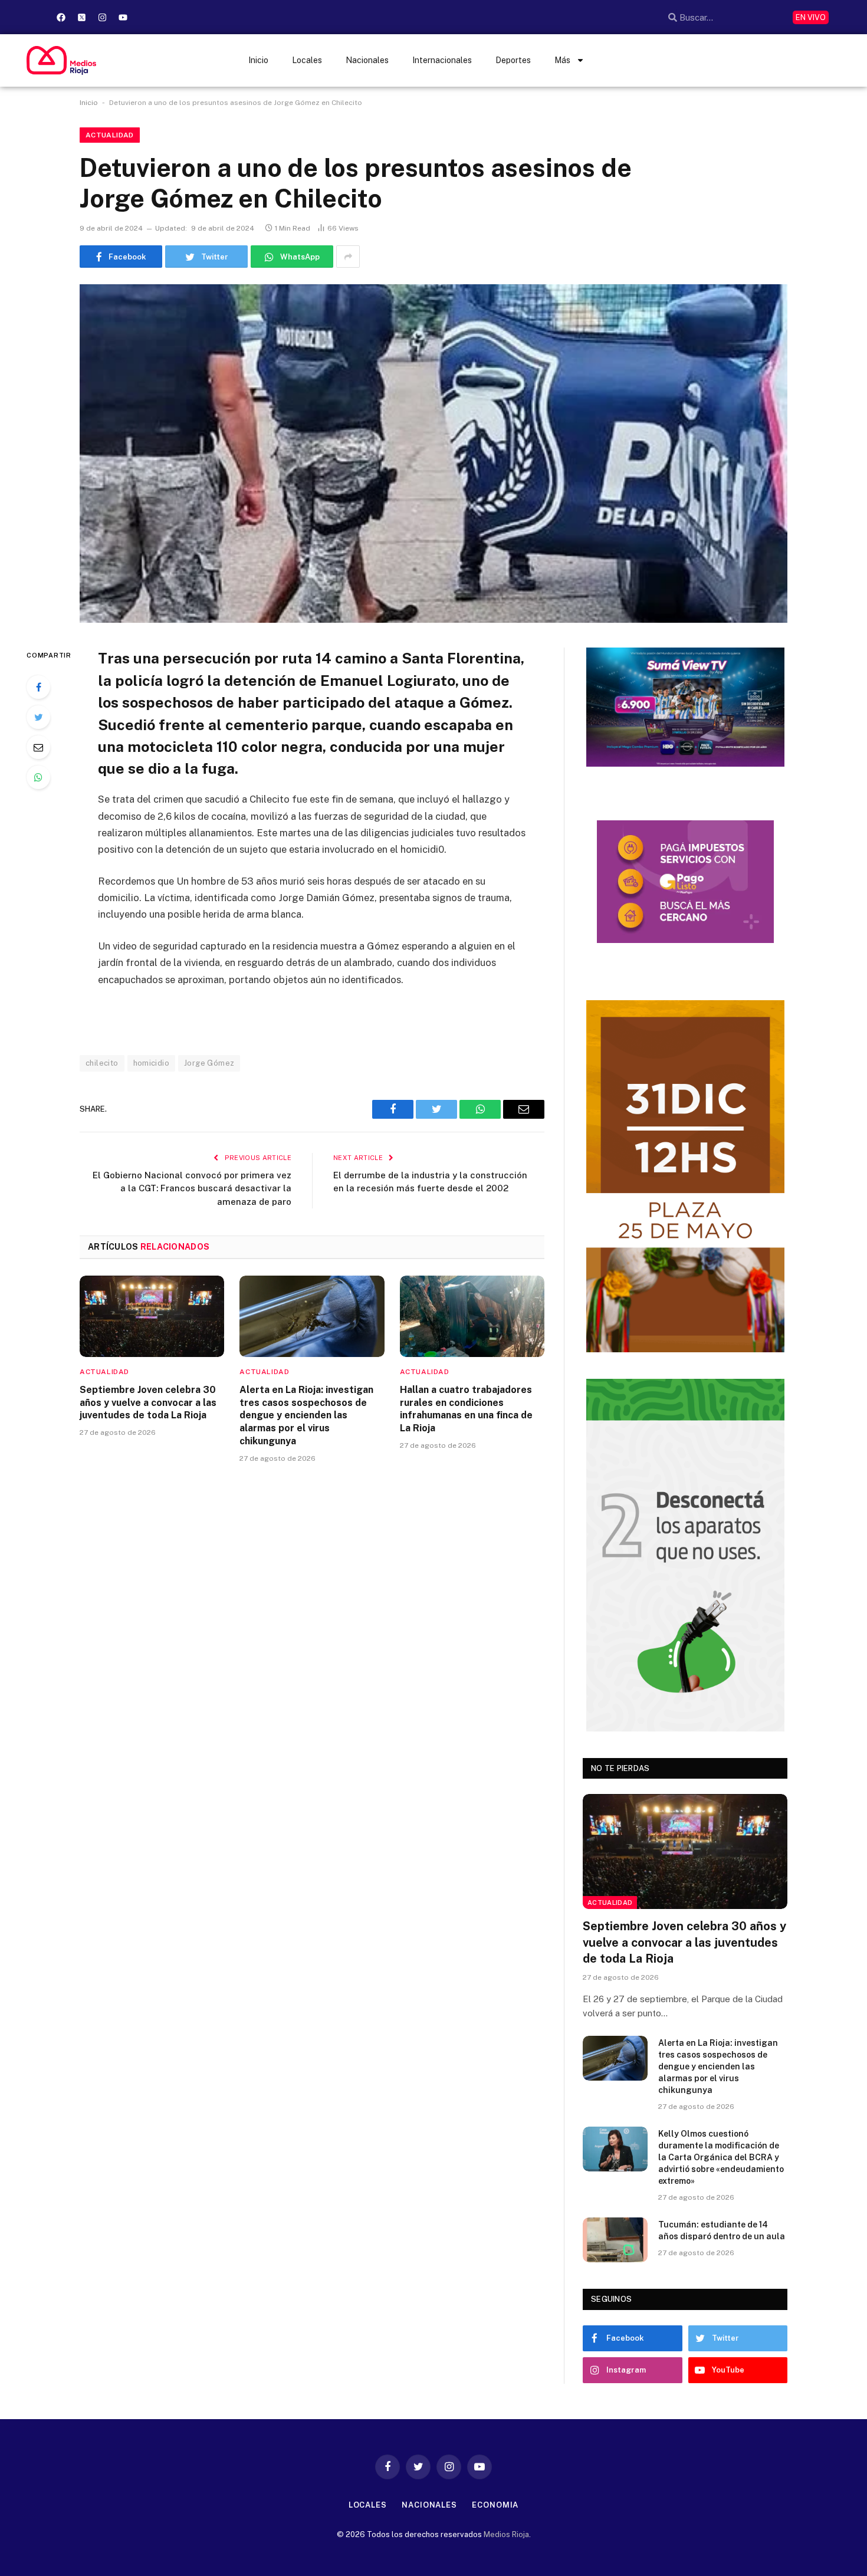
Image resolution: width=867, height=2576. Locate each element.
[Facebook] (61, 17)
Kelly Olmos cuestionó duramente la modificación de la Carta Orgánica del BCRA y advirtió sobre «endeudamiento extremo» (721, 2157)
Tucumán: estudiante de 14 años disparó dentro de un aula (722, 2230)
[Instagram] (102, 17)
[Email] (38, 747)
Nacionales (367, 60)
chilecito (102, 1063)
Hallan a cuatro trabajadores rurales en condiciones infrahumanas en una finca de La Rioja (466, 1409)
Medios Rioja (506, 2534)
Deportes (513, 60)
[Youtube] (123, 17)
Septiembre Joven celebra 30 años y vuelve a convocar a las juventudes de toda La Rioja (148, 1403)
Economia (495, 2505)
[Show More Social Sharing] (348, 257)
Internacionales (442, 60)
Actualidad (110, 135)
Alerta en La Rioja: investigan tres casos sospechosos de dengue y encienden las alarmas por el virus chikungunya (306, 1415)
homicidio (152, 1063)
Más (562, 60)
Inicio (258, 60)
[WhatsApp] (38, 777)
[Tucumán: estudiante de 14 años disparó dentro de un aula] (615, 2240)
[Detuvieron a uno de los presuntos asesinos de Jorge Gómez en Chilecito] (433, 454)
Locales (307, 60)
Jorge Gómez (209, 1063)
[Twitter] (38, 717)
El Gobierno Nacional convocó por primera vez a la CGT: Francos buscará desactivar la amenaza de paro (192, 1188)
